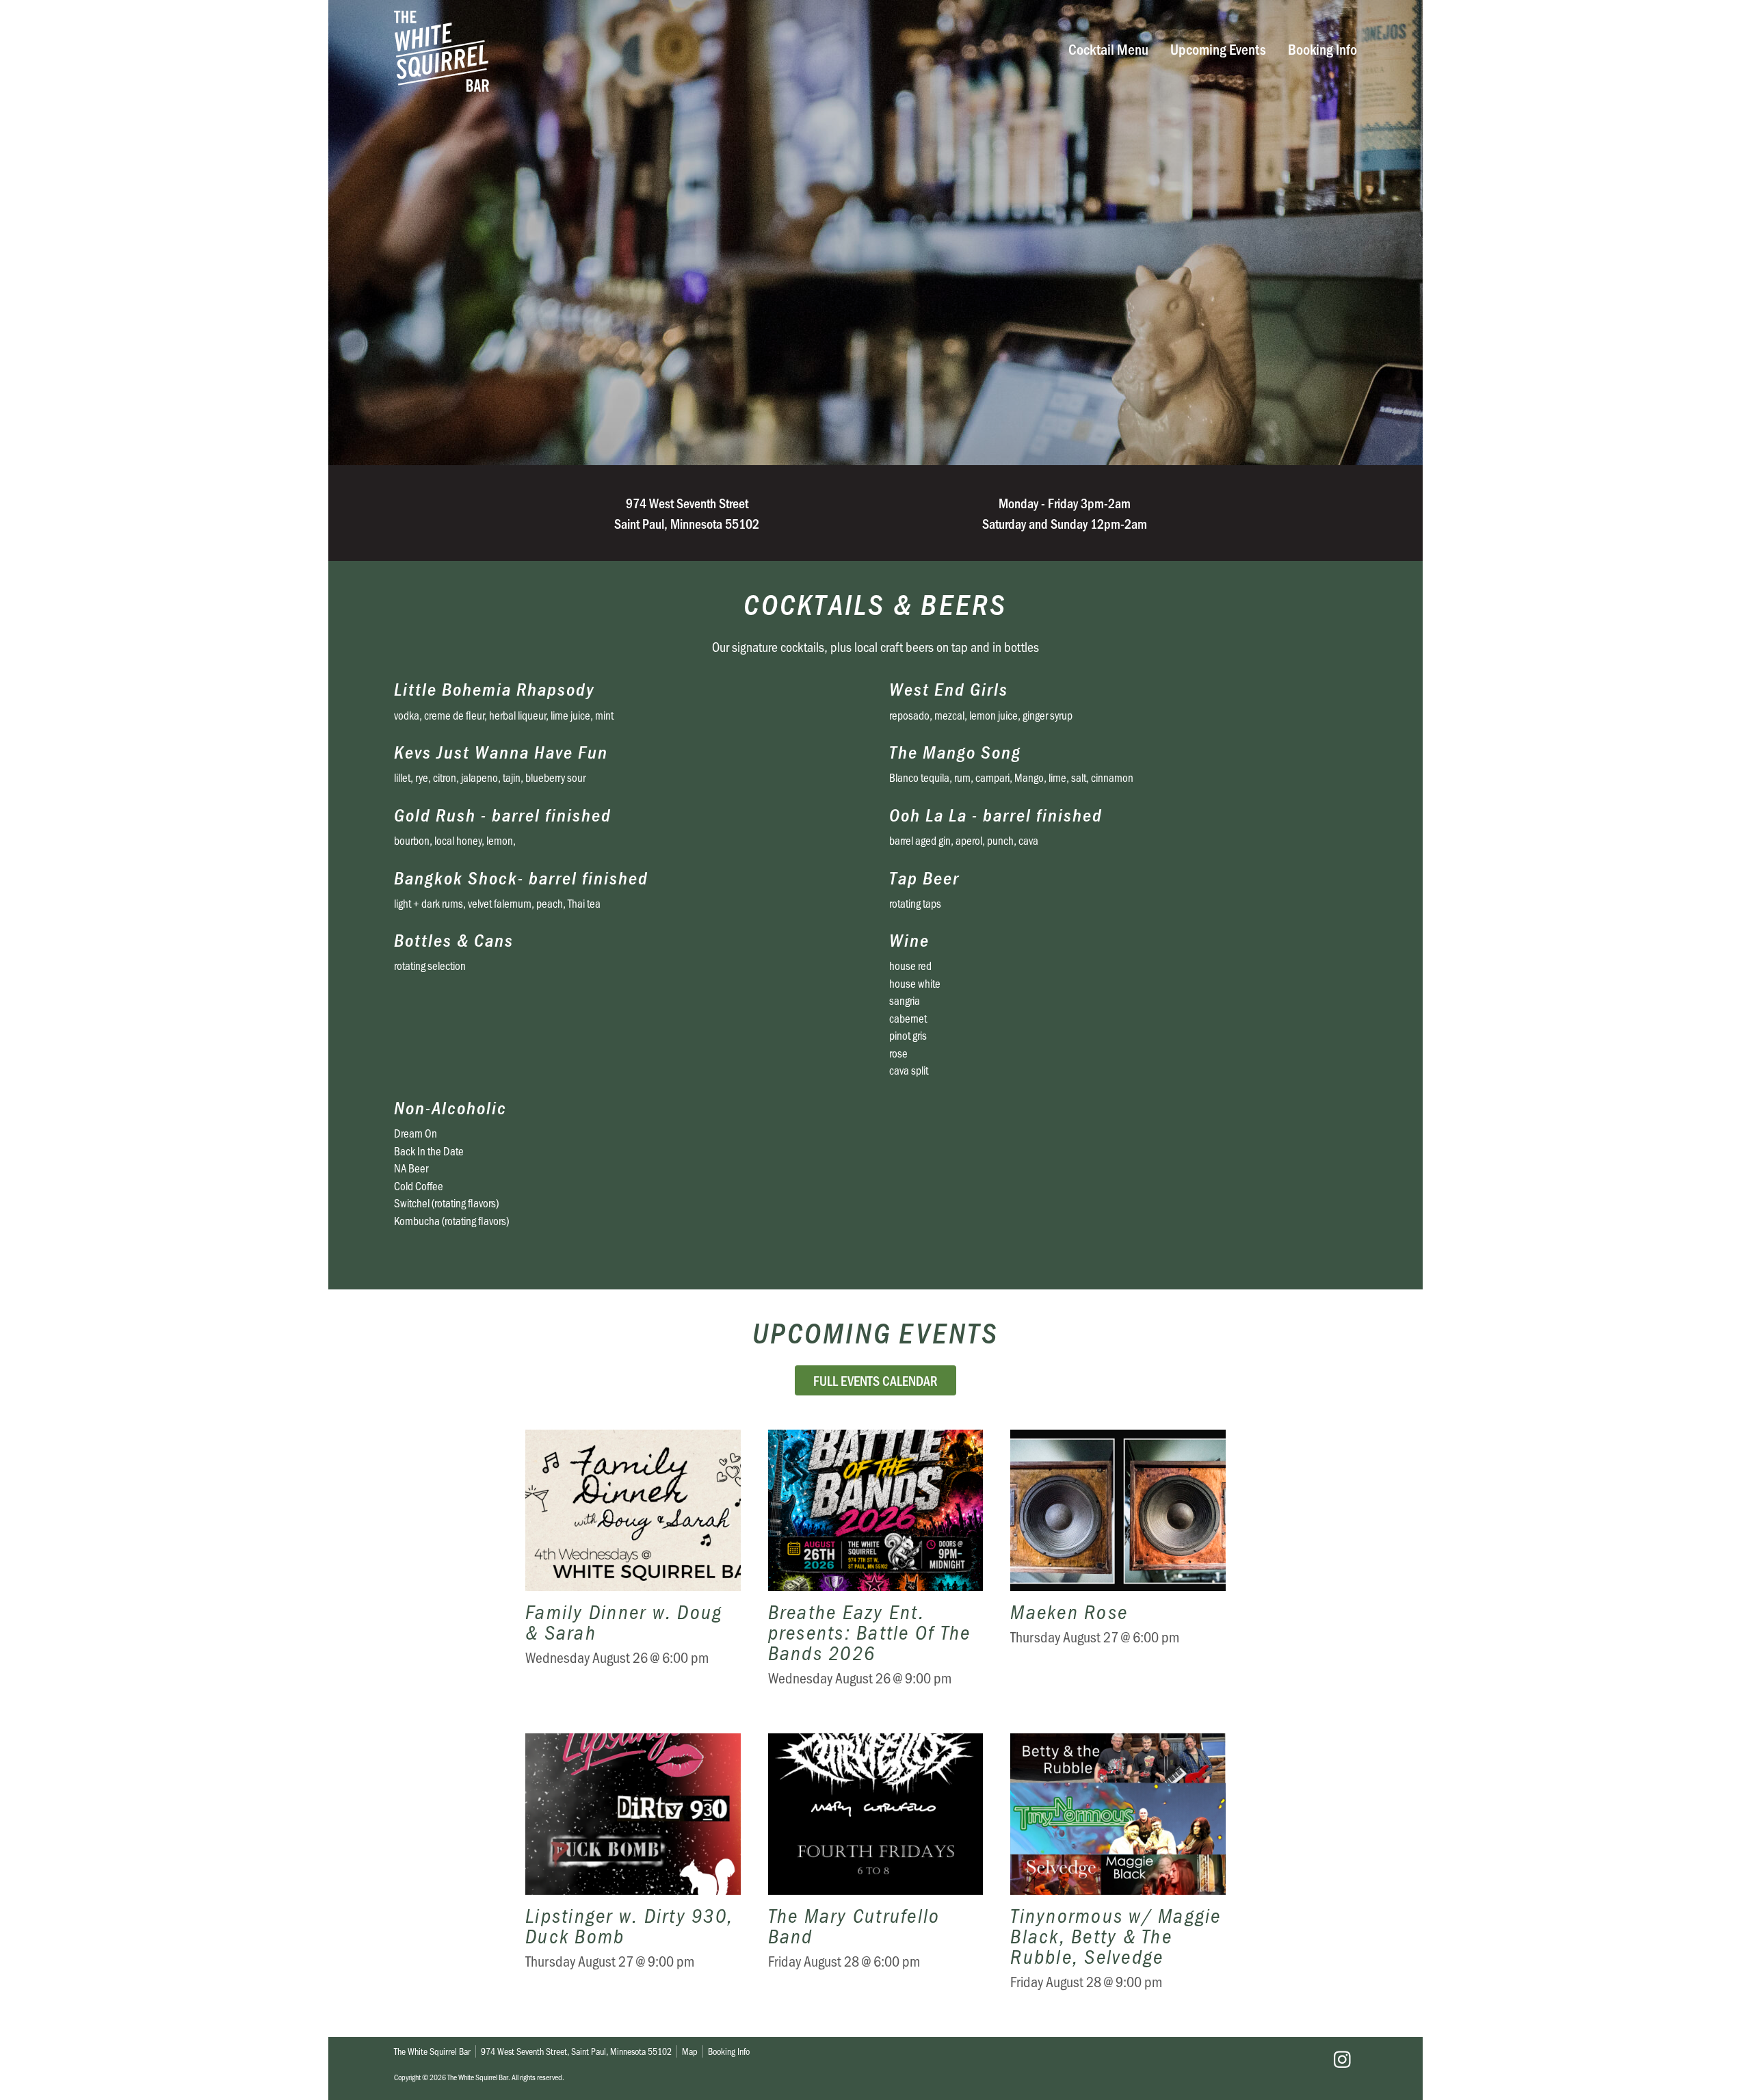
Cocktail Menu (1108, 48)
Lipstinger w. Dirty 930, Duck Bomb (633, 1872)
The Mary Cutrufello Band (876, 1872)
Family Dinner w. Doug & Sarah (633, 1568)
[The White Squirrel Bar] (668, 51)
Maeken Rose (1118, 1568)
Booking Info (1322, 48)
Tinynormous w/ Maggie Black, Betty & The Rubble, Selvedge (1118, 1872)
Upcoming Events (1218, 48)
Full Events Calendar (875, 1380)
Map (690, 2051)
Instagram (1342, 2060)
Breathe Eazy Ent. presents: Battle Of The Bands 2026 (876, 1568)
